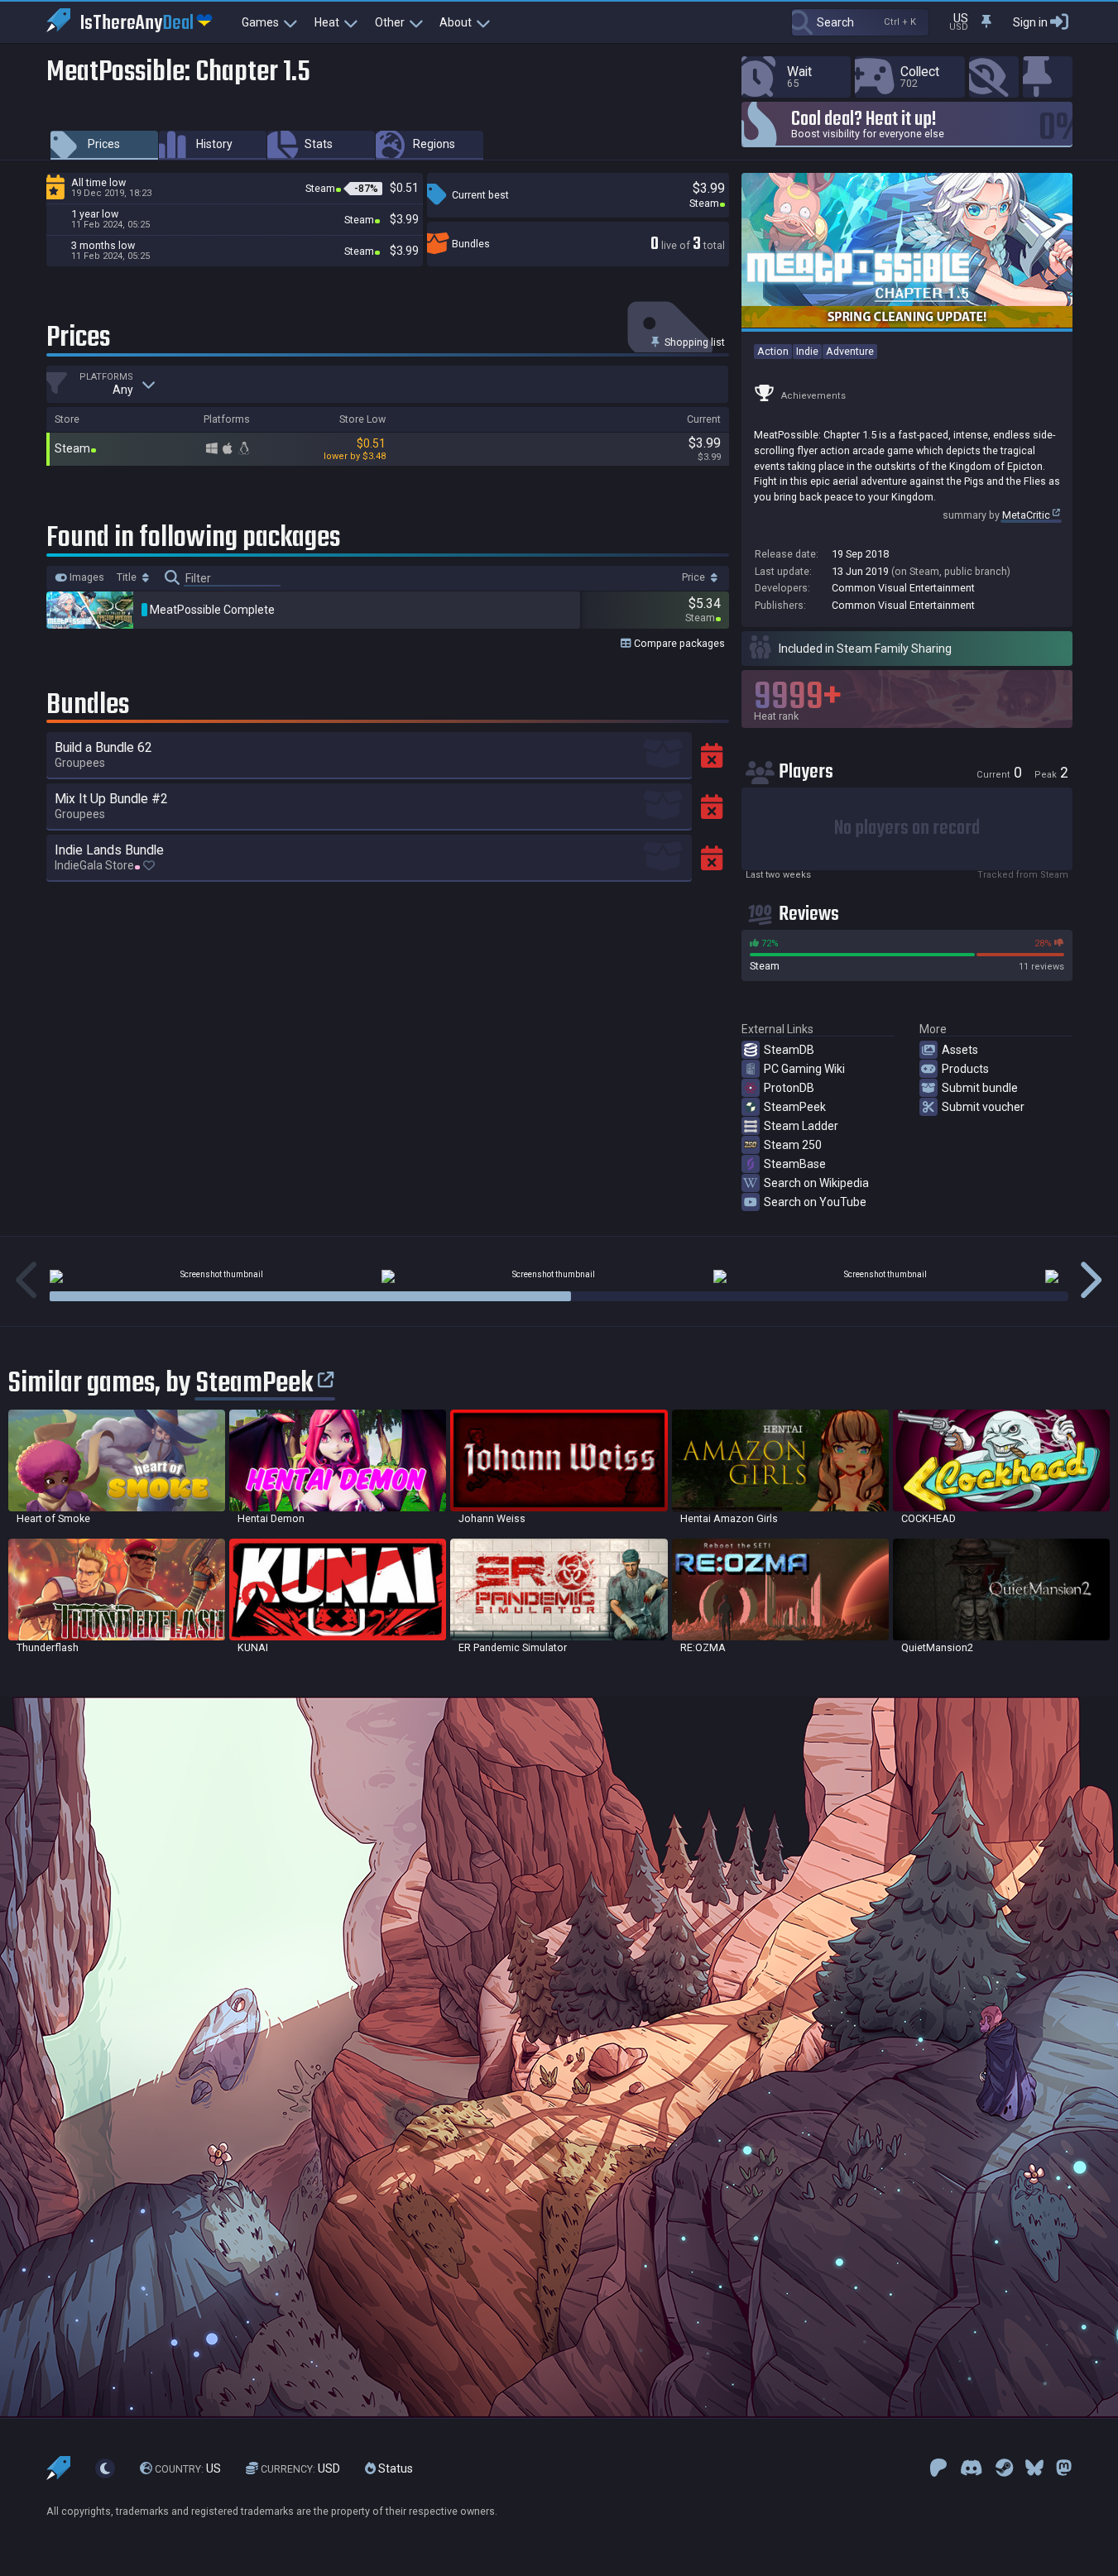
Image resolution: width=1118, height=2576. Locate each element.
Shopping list (693, 342)
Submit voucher (983, 1107)
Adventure (850, 351)
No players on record (907, 828)
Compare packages (678, 643)
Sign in (1030, 22)
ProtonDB (789, 1088)
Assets (960, 1050)
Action (773, 351)
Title (128, 577)
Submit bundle (980, 1088)
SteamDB (789, 1050)
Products (965, 1069)
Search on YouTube (815, 1202)
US (188, 2468)
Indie (807, 351)
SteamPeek (795, 1107)
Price (695, 577)
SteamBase (795, 1164)
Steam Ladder (801, 1126)
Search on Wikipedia (816, 1183)
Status (394, 2468)
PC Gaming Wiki (804, 1069)
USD (300, 2468)
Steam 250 (793, 1145)
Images (86, 577)
